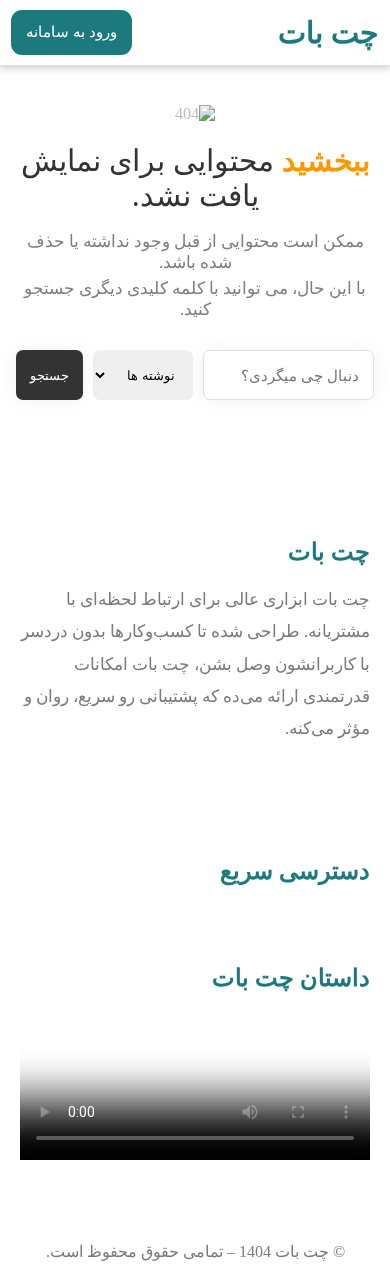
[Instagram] (345, 790)
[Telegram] (286, 790)
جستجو (49, 375)
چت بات (328, 32)
